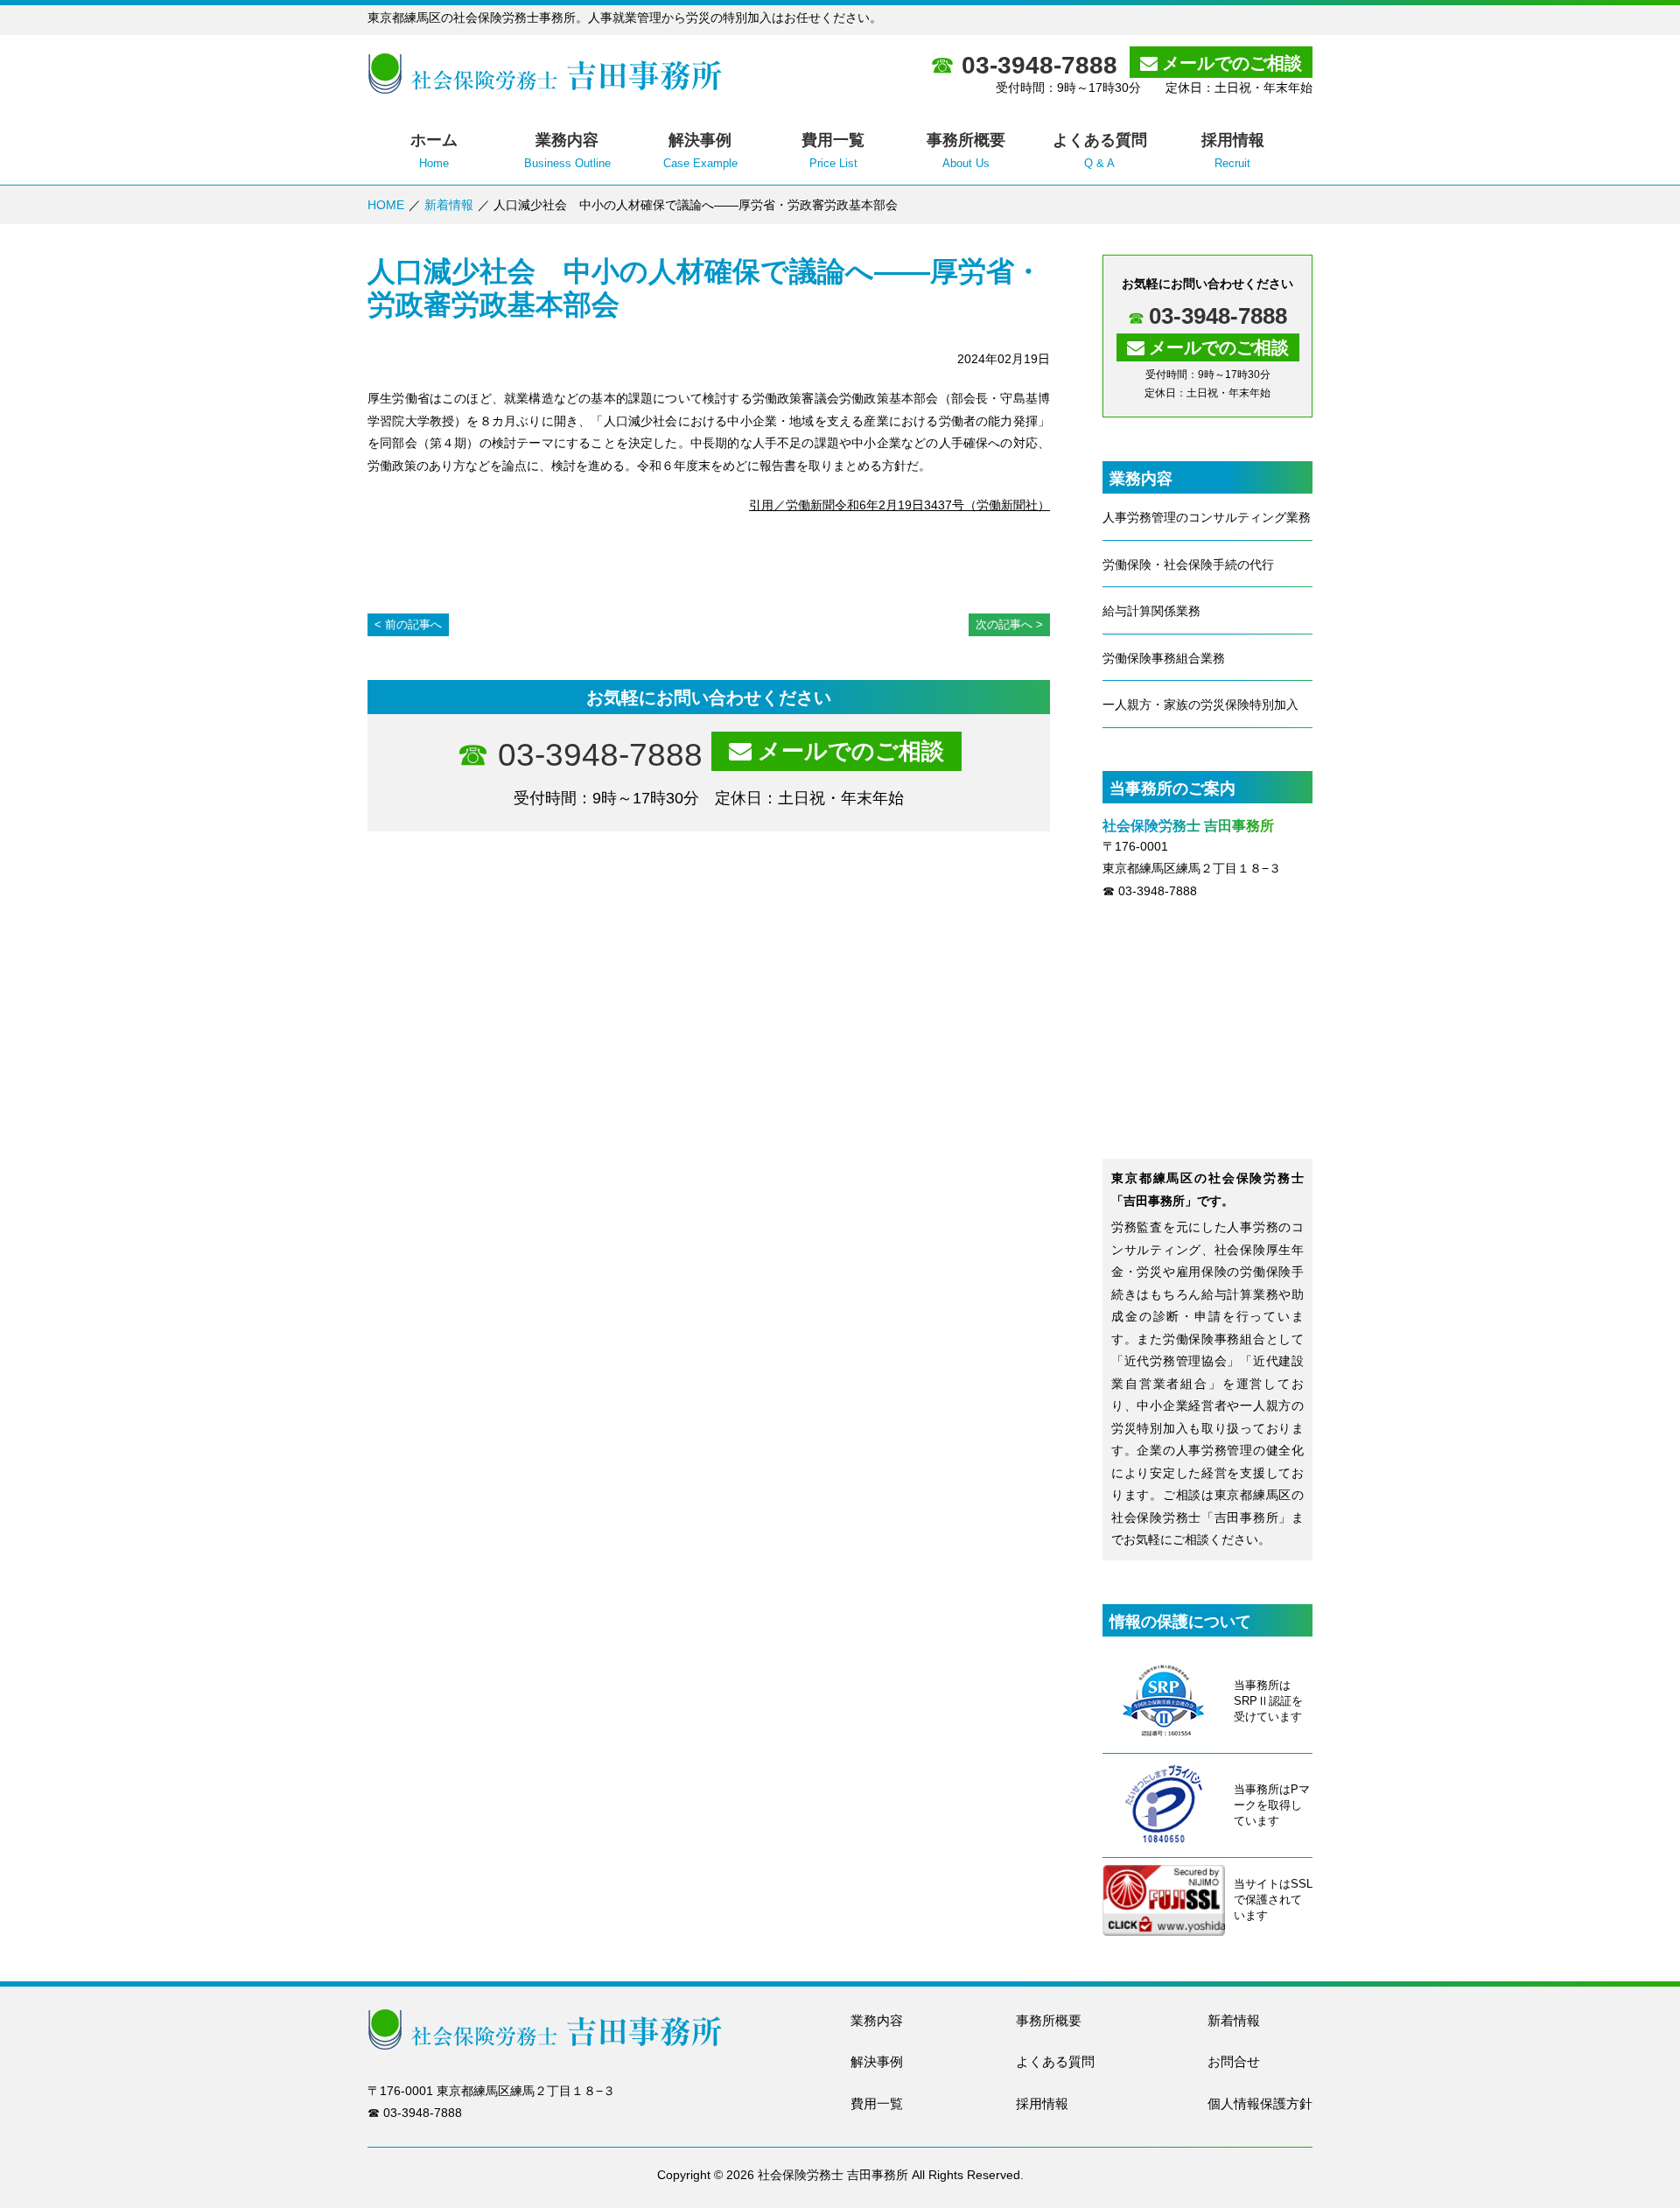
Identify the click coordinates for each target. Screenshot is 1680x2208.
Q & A (1100, 151)
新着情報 (449, 205)
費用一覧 (877, 2103)
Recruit (1233, 151)
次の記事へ (1004, 624)
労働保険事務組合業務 (1164, 658)
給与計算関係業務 (1151, 611)
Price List (833, 151)
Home (434, 151)
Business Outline (567, 151)
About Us (966, 151)
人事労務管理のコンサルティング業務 (1207, 517)
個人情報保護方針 (1260, 2103)
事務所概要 (1049, 2020)
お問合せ (1234, 2061)
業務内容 (877, 2020)
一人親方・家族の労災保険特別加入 (1200, 704)
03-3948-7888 (1039, 65)
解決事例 (877, 2061)
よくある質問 (1055, 2061)
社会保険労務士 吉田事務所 (833, 2175)
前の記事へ (413, 624)
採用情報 (1042, 2103)
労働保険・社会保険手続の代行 (1188, 564)
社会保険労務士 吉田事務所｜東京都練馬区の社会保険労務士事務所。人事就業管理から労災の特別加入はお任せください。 (545, 74)
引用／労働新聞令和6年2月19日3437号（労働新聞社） (899, 505)
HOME (386, 205)
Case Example (700, 151)
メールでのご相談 (1232, 63)
